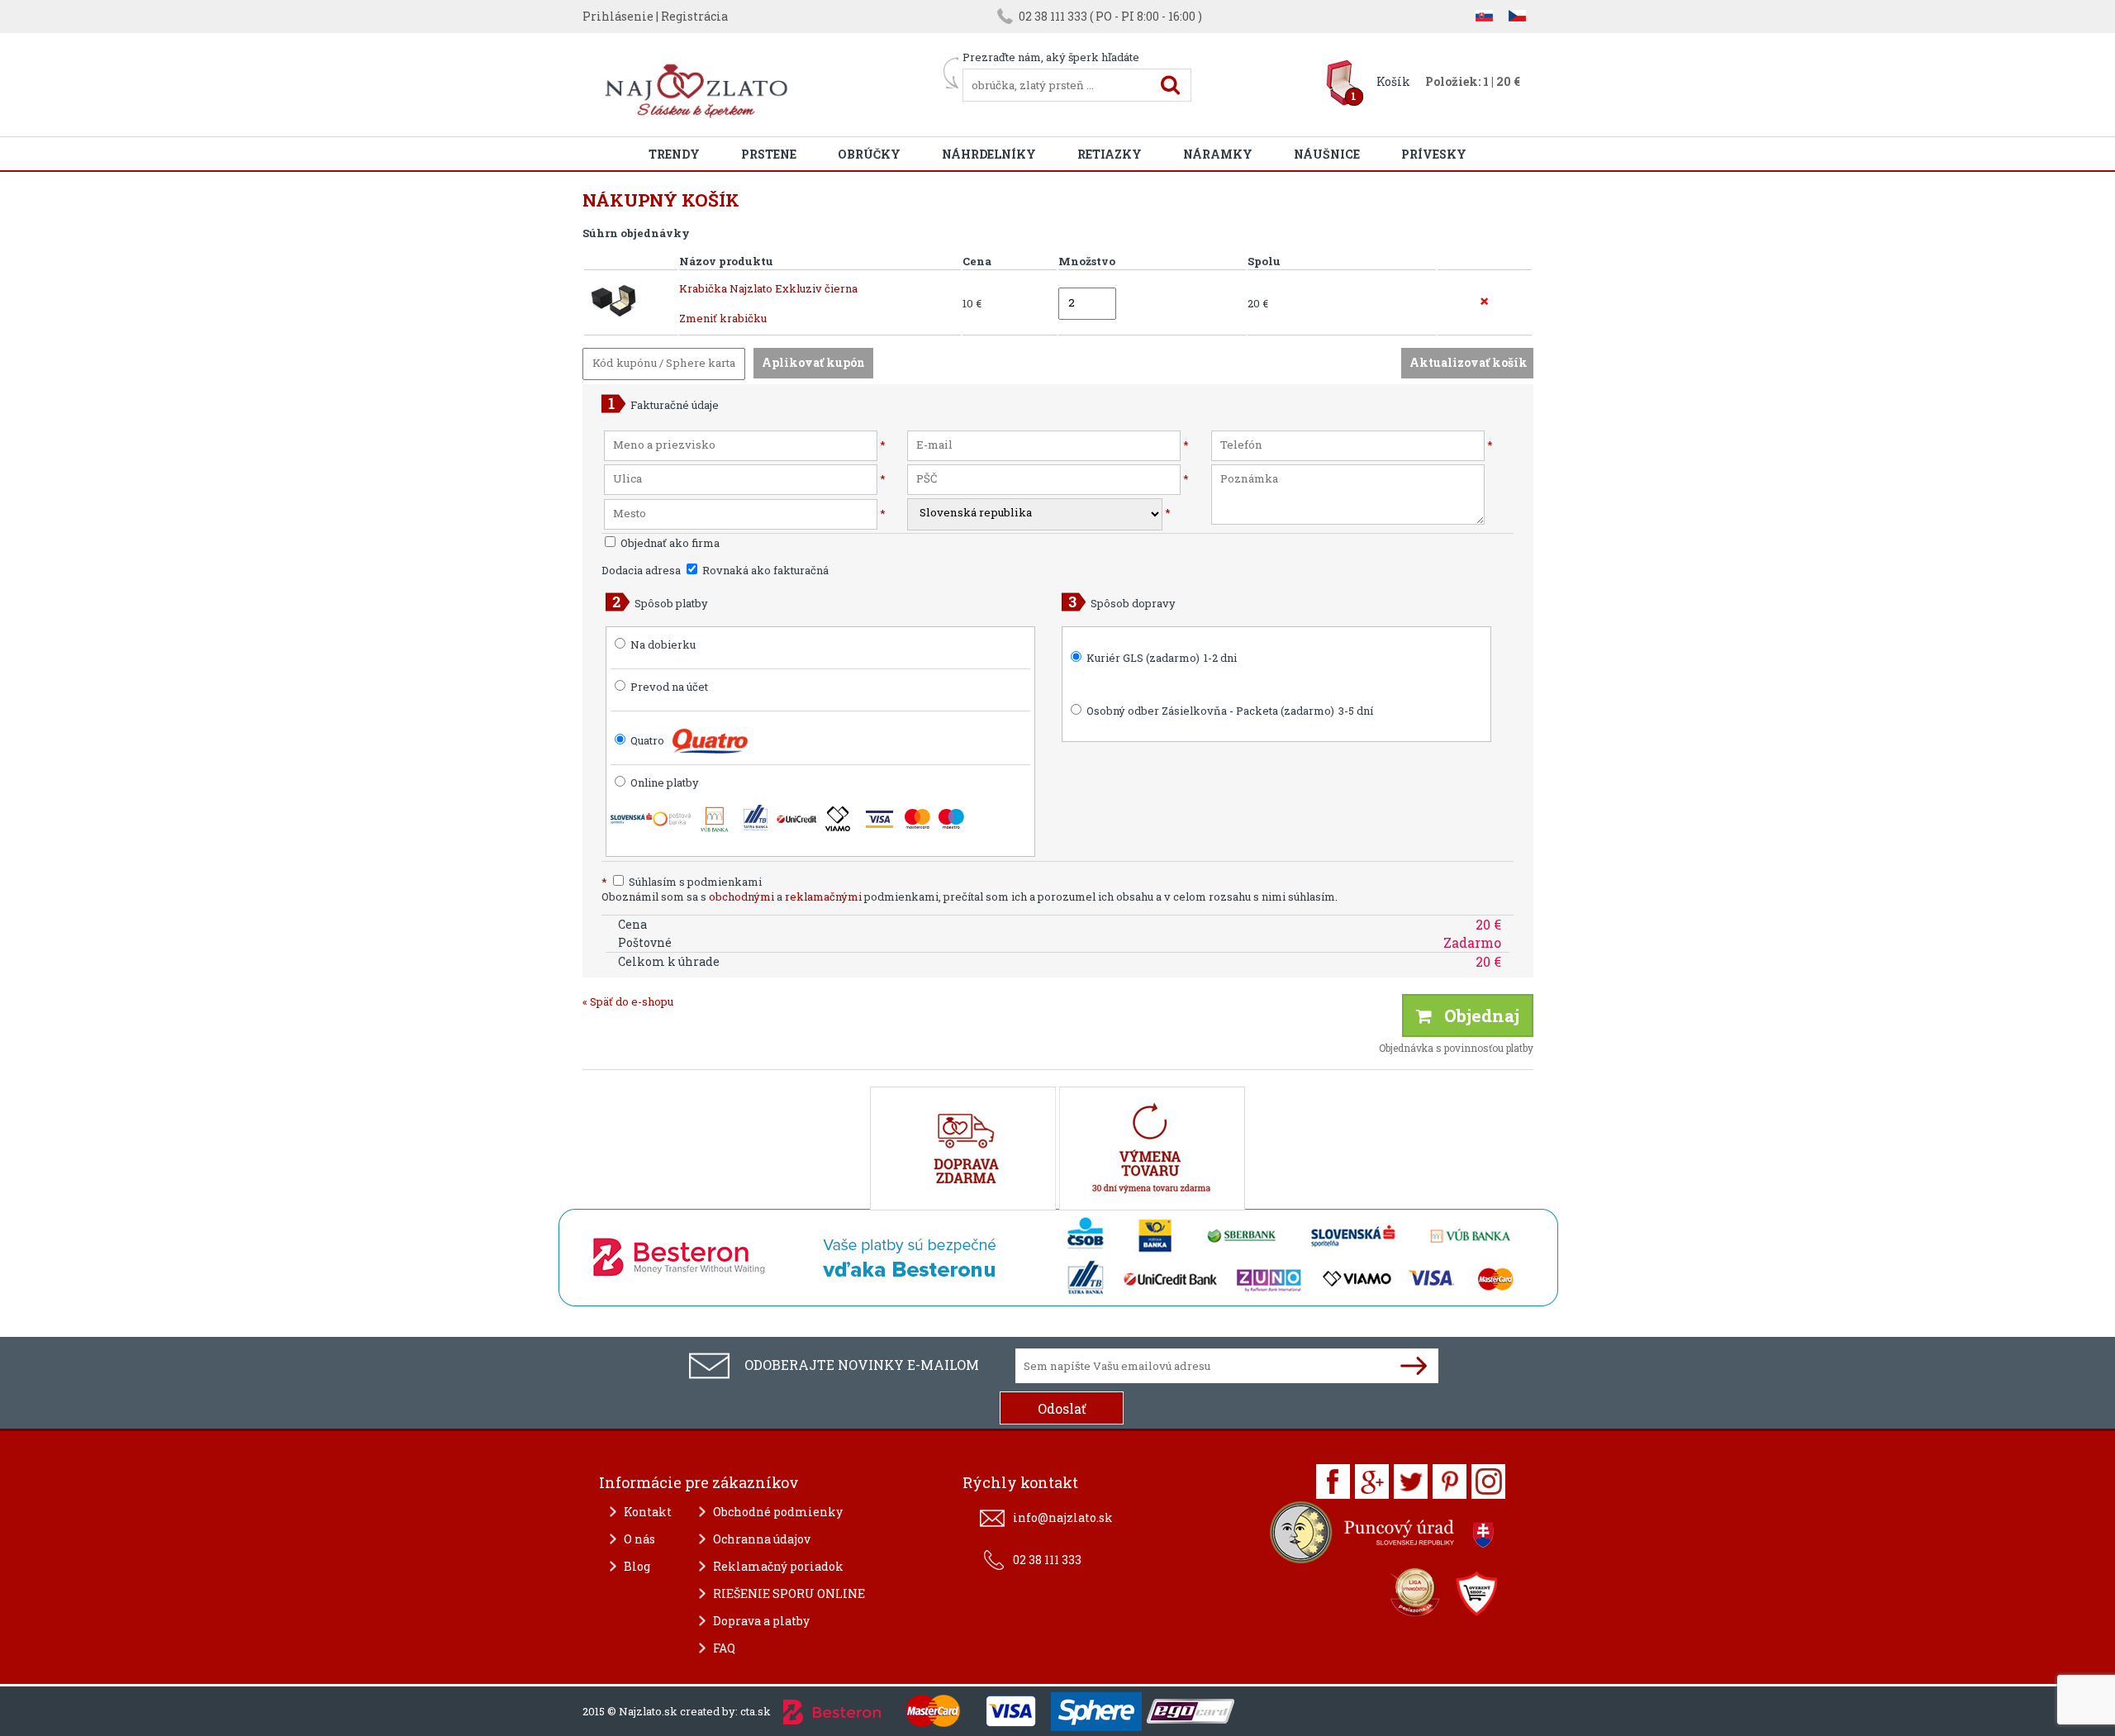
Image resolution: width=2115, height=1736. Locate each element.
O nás (639, 1539)
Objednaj (1476, 1015)
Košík (1393, 81)
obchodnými (741, 897)
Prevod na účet (669, 687)
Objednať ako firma (669, 543)
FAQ (724, 1648)
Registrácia (694, 16)
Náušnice (1327, 154)
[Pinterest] (1450, 1482)
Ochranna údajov (762, 1539)
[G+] (1372, 1482)
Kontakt (648, 1512)
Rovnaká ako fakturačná (764, 570)
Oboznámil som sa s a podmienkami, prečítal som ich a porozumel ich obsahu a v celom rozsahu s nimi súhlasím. (970, 897)
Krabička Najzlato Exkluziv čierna (768, 288)
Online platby (663, 782)
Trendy (674, 154)
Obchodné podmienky (778, 1512)
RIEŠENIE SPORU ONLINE (789, 1593)
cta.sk (756, 1711)
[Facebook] (1333, 1482)
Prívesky (1434, 154)
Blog (637, 1566)
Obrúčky (869, 154)
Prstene (769, 154)
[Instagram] (1488, 1482)
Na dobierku (663, 644)
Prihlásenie (618, 16)
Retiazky (1110, 154)
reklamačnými (823, 897)
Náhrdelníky (989, 154)
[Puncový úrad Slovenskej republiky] (1384, 1536)
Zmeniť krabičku (723, 318)
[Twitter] (1411, 1482)
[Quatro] (710, 741)
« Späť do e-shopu (628, 1001)
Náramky (1218, 154)
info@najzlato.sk (1063, 1517)
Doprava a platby (761, 1621)
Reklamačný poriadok (778, 1566)
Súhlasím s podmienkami (682, 882)
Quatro (647, 740)
